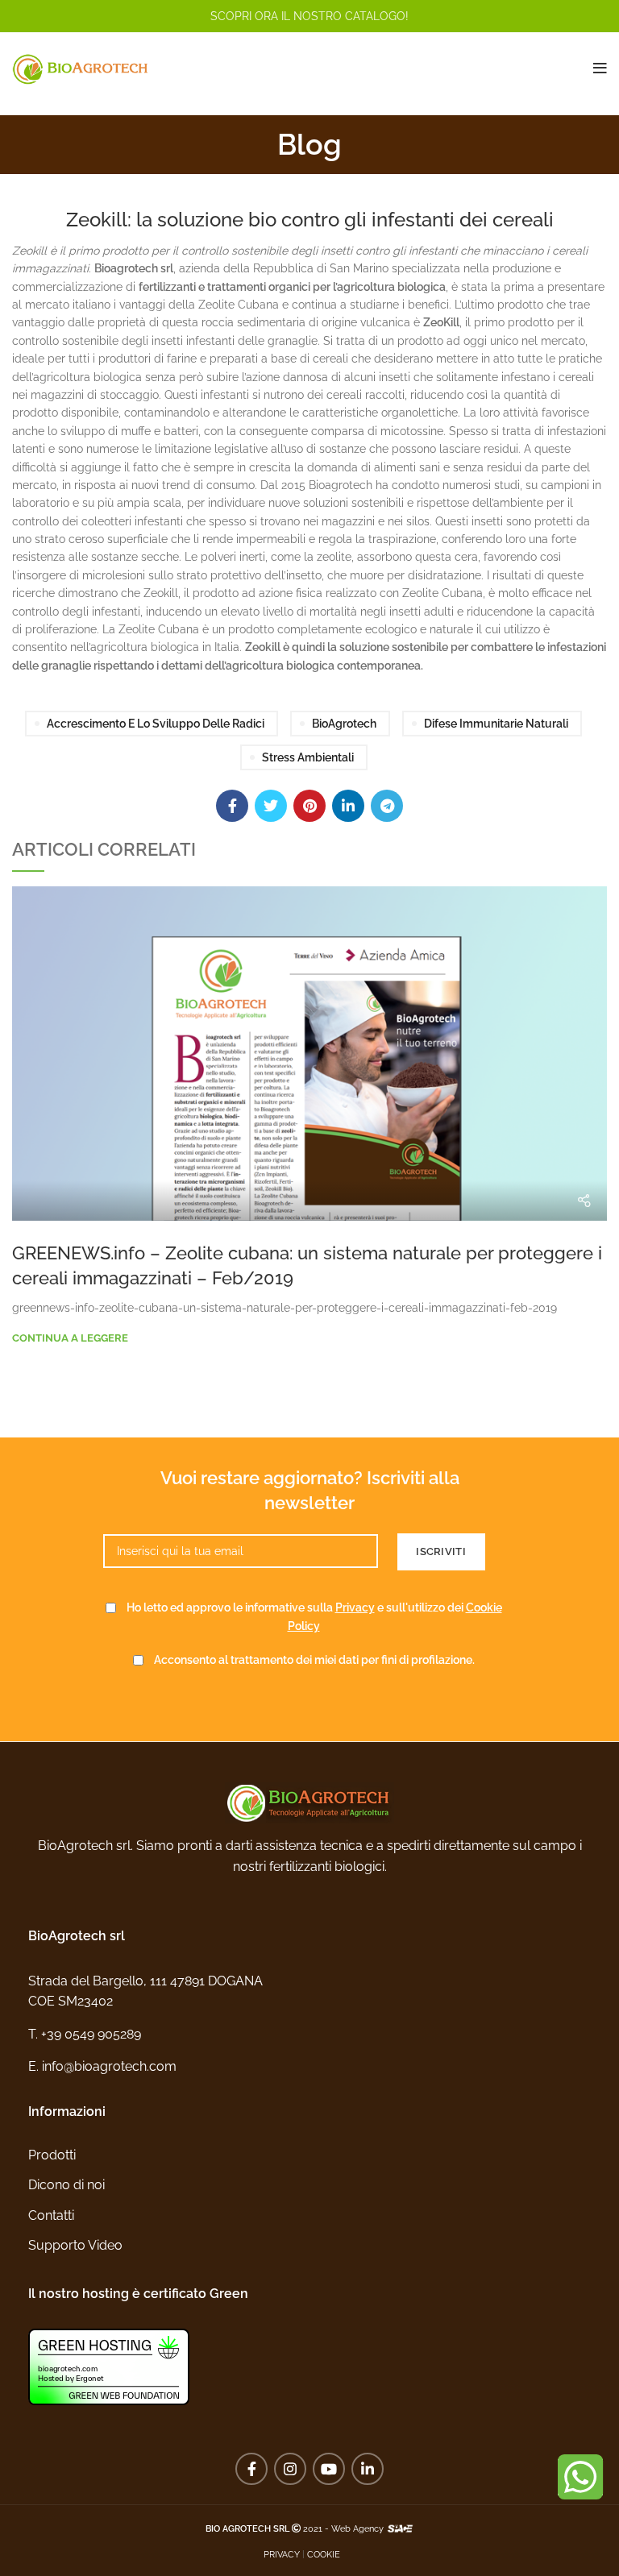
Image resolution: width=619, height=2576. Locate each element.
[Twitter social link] (271, 806)
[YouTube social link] (329, 2469)
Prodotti (52, 2155)
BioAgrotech (344, 724)
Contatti (51, 2215)
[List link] (309, 2035)
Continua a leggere (70, 1338)
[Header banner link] (309, 16)
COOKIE (324, 2554)
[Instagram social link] (290, 2469)
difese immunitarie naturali (496, 724)
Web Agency (357, 2528)
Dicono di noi (66, 2185)
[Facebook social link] (232, 806)
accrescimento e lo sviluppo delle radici (156, 724)
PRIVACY (282, 2554)
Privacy (355, 1607)
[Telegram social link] (387, 806)
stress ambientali (308, 757)
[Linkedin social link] (348, 806)
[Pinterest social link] (309, 806)
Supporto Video (75, 2245)
